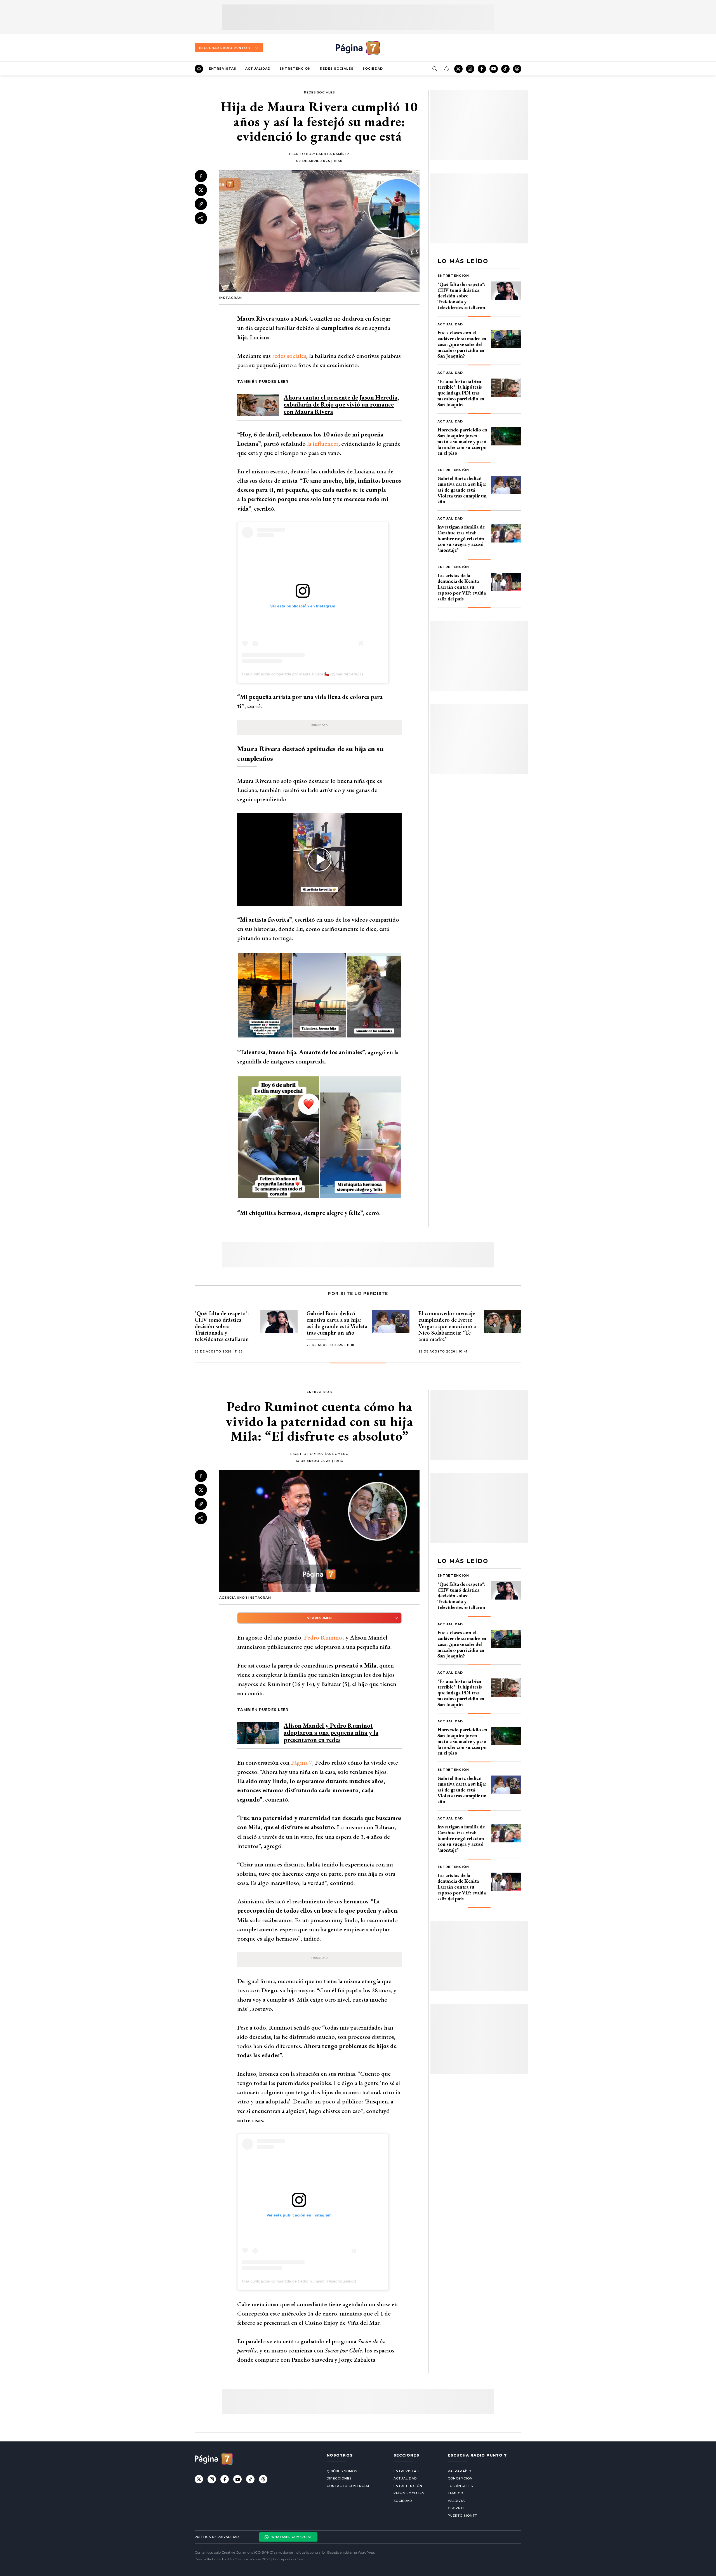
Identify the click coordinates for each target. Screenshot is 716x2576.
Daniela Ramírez (333, 154)
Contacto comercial (348, 2486)
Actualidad (258, 69)
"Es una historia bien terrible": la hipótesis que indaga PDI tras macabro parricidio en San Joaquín (461, 393)
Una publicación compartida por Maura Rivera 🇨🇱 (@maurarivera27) (302, 674)
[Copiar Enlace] (201, 204)
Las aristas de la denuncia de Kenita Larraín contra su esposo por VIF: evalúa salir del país (462, 587)
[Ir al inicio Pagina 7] (358, 48)
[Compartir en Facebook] (201, 176)
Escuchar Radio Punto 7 (225, 48)
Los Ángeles (460, 2486)
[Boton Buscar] (435, 69)
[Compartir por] (201, 218)
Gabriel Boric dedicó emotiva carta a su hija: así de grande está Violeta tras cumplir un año (462, 490)
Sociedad (373, 69)
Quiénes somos (342, 2471)
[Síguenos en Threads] (517, 69)
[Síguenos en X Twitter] (458, 69)
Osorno (456, 2508)
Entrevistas (222, 69)
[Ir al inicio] (199, 69)
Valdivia (456, 2501)
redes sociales (289, 356)
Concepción (460, 2478)
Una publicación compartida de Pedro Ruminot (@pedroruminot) (299, 2281)
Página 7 (302, 1763)
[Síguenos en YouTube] (494, 69)
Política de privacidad (217, 2537)
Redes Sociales (337, 69)
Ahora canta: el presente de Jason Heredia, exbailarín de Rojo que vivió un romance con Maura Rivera (341, 404)
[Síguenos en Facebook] (482, 69)
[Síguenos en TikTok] (505, 69)
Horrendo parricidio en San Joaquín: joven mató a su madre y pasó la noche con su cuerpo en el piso (462, 441)
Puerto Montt (462, 2516)
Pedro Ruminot (324, 1637)
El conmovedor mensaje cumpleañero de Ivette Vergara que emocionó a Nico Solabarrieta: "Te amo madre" (447, 1326)
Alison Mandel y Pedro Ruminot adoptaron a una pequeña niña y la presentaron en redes (331, 1733)
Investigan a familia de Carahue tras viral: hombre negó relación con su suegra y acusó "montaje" (461, 538)
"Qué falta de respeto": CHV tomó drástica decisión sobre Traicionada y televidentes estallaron (461, 296)
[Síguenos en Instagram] (470, 69)
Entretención (295, 69)
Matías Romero (333, 1454)
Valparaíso (460, 2471)
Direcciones (339, 2478)
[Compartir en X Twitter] (201, 190)
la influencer (323, 444)
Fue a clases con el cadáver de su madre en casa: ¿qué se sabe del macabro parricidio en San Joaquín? (462, 344)
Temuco (456, 2493)
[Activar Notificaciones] (446, 69)
